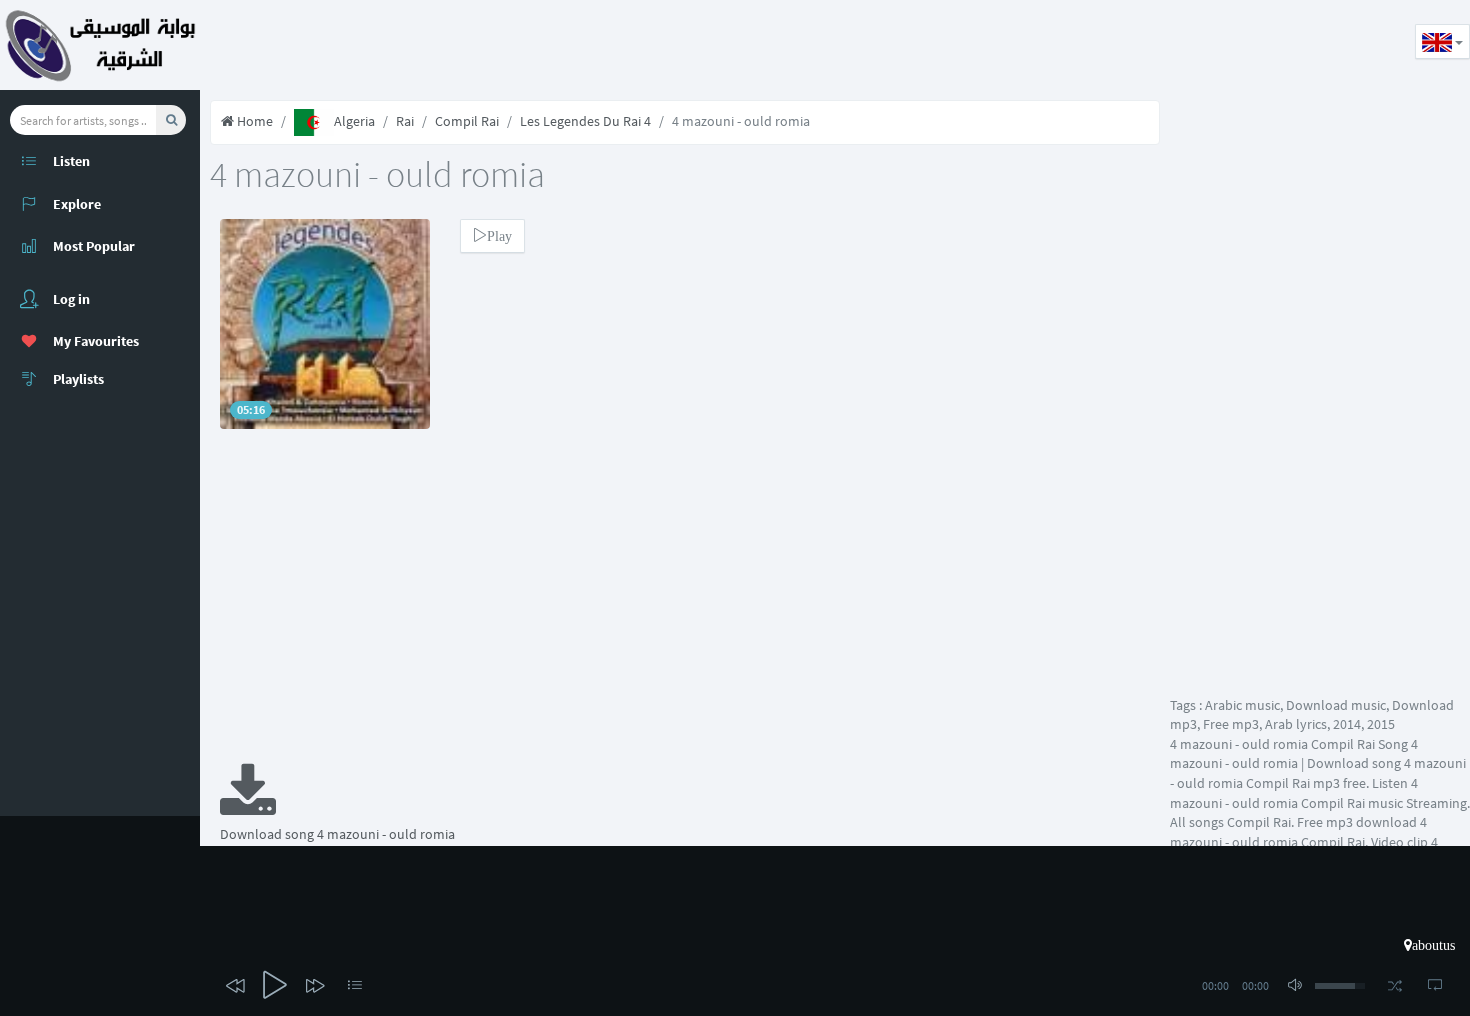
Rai (405, 121)
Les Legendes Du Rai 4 (585, 121)
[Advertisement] (564, 45)
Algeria (354, 121)
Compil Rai (467, 121)
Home (253, 121)
